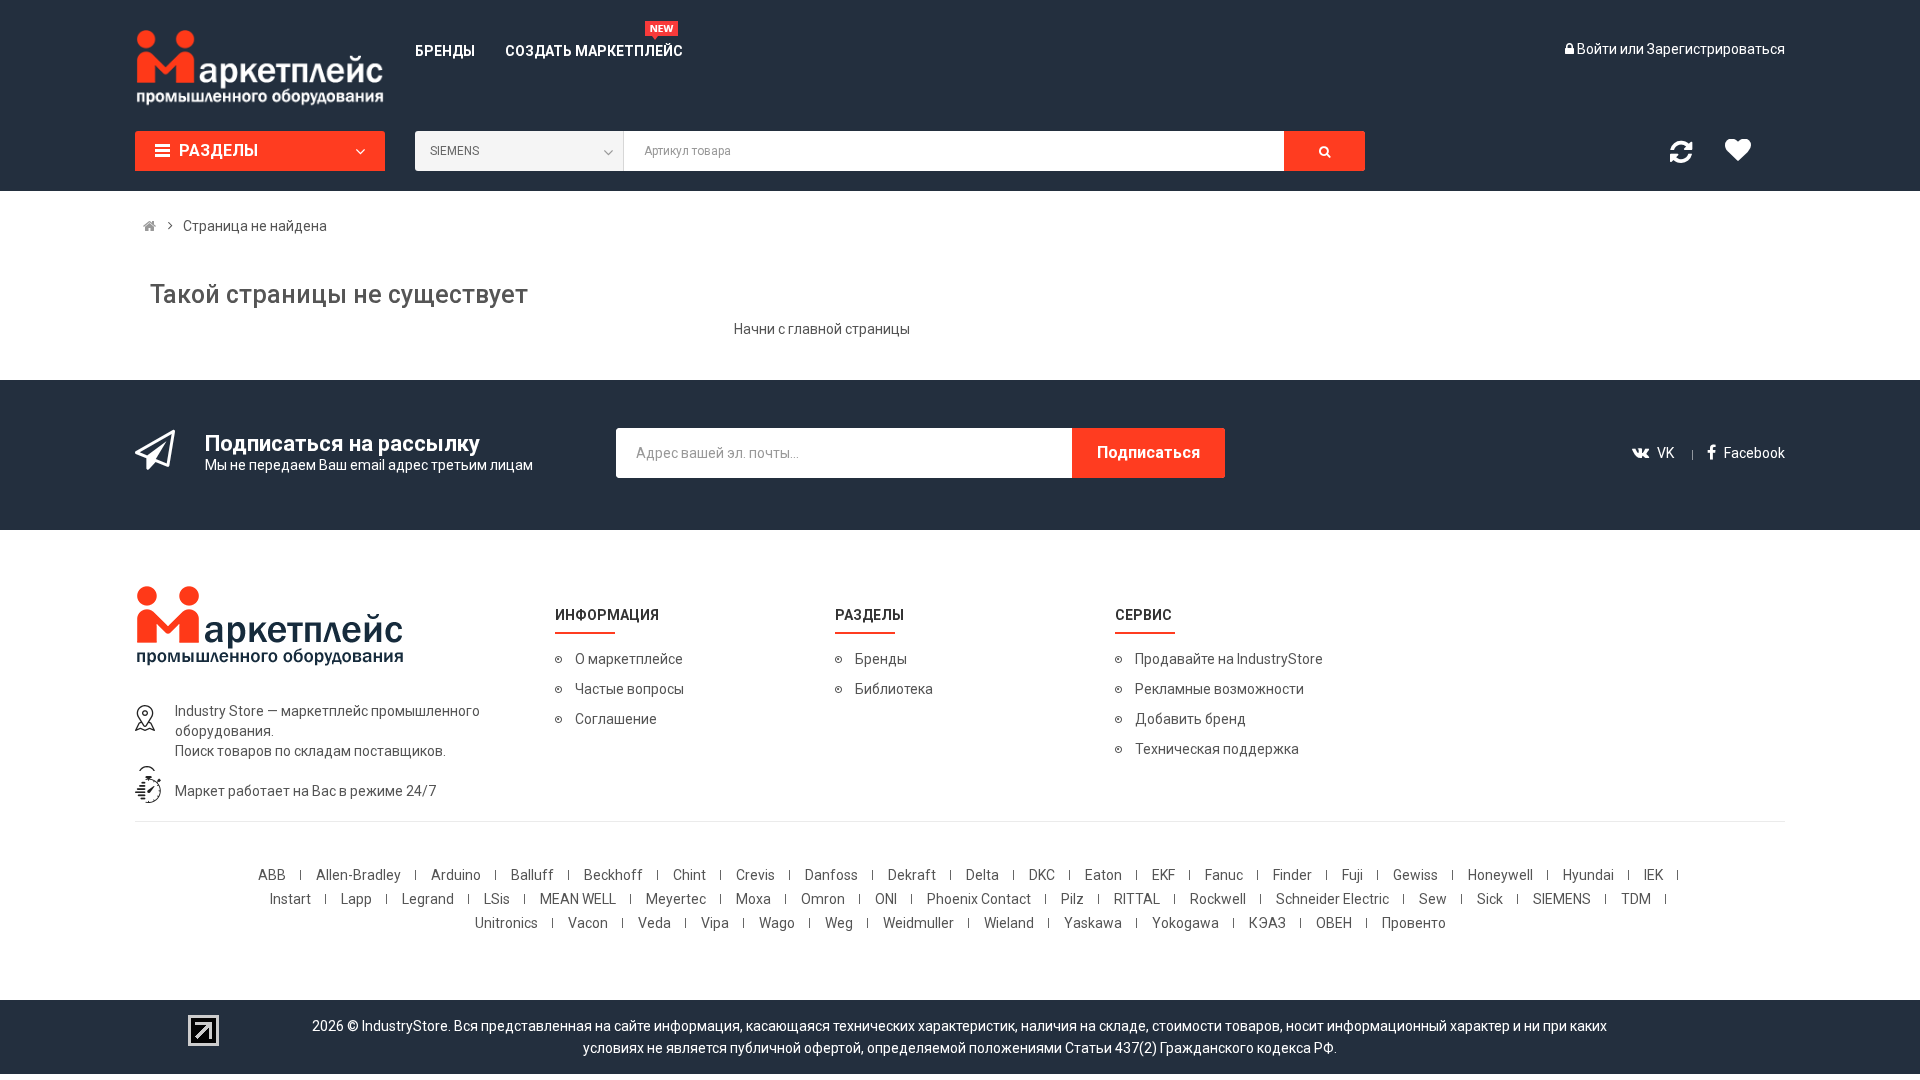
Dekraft (912, 875)
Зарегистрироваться (1716, 49)
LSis (497, 899)
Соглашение (616, 719)
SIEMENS (1562, 899)
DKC (1042, 875)
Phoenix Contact (979, 899)
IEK (1653, 875)
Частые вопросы (629, 689)
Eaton (1103, 875)
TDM (1636, 899)
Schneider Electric (1332, 899)
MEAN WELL (578, 899)
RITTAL (1137, 899)
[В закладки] (1745, 155)
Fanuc (1224, 875)
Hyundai (1588, 875)
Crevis (755, 875)
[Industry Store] (260, 68)
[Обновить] (1681, 156)
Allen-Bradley (358, 875)
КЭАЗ (1267, 923)
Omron (823, 899)
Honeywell (1500, 875)
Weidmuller (918, 923)
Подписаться (1148, 452)
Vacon (588, 923)
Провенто (1414, 923)
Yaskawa (1093, 923)
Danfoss (831, 875)
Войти (1598, 49)
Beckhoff (613, 875)
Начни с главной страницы (822, 329)
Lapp (356, 899)
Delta (982, 875)
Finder (1292, 875)
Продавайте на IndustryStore (1229, 659)
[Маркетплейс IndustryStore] (149, 226)
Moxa (753, 899)
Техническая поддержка (1217, 749)
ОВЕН (1334, 923)
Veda (654, 923)
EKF (1163, 875)
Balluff (532, 875)
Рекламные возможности (1219, 689)
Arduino (456, 875)
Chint (689, 875)
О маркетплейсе (629, 659)
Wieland (1009, 923)
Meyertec (676, 899)
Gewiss (1415, 875)
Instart (290, 899)
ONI (886, 899)
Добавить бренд (1190, 719)
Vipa (715, 923)
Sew (1433, 899)
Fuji (1352, 875)
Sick (1490, 899)
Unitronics (506, 923)
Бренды (881, 659)
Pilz (1072, 899)
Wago (777, 923)
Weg (839, 923)
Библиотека (894, 689)
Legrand (428, 899)
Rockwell (1218, 899)
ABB (272, 875)
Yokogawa (1185, 923)
